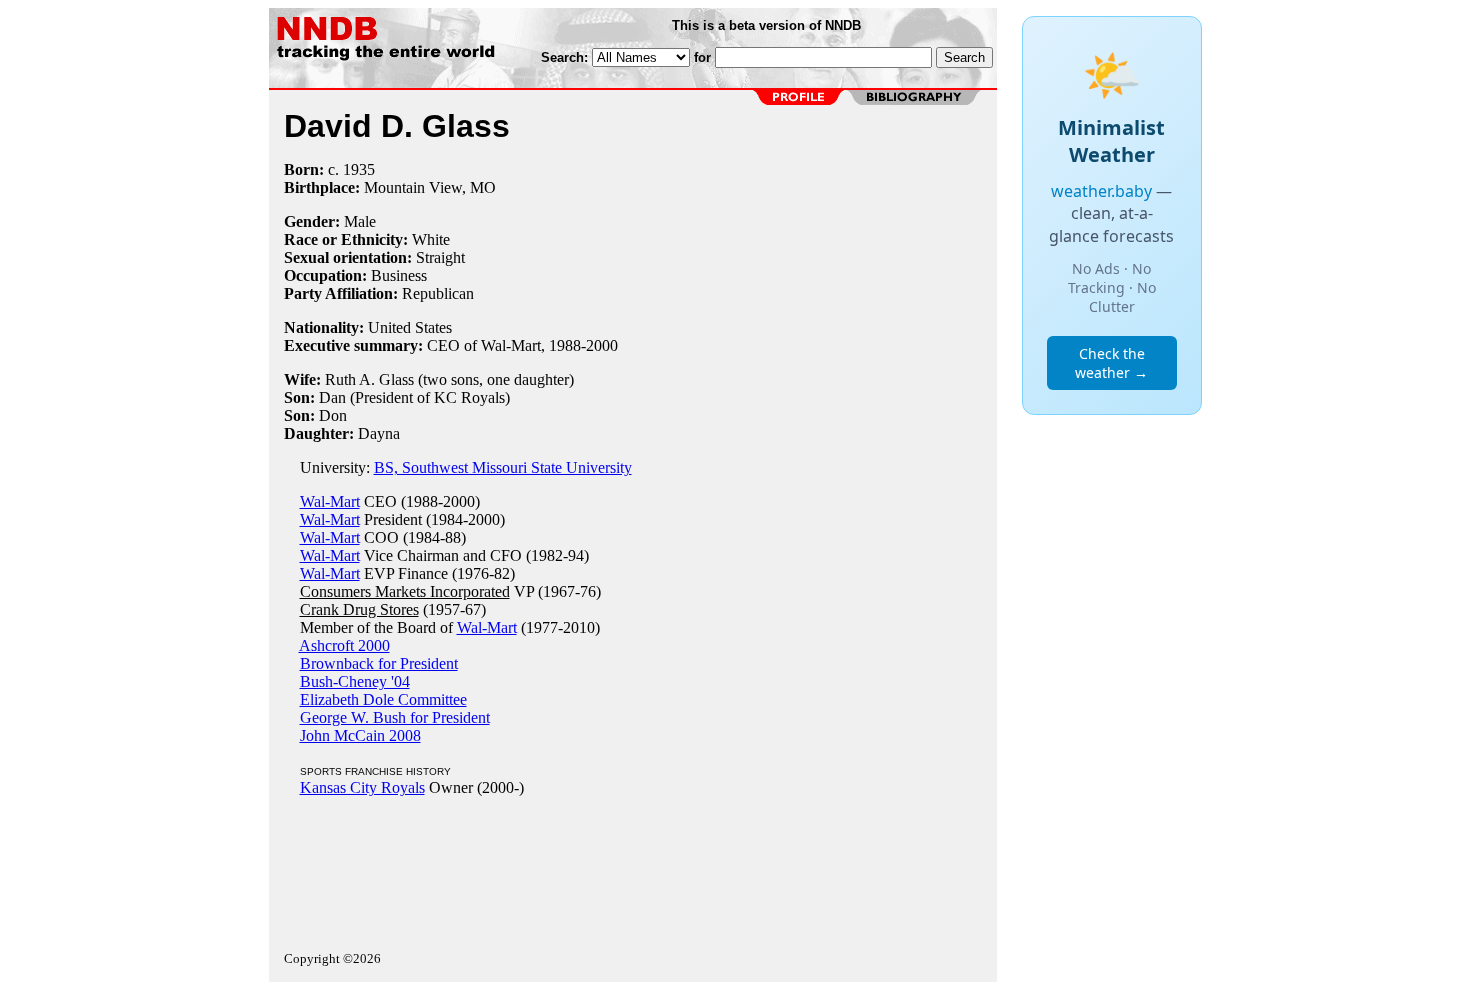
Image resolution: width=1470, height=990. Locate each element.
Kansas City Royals (362, 787)
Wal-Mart (330, 501)
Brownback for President (379, 663)
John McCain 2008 (360, 735)
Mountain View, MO (430, 187)
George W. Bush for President (395, 717)
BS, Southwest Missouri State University (503, 467)
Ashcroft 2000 (344, 645)
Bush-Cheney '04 (355, 681)
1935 (359, 169)
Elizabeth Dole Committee (383, 699)
